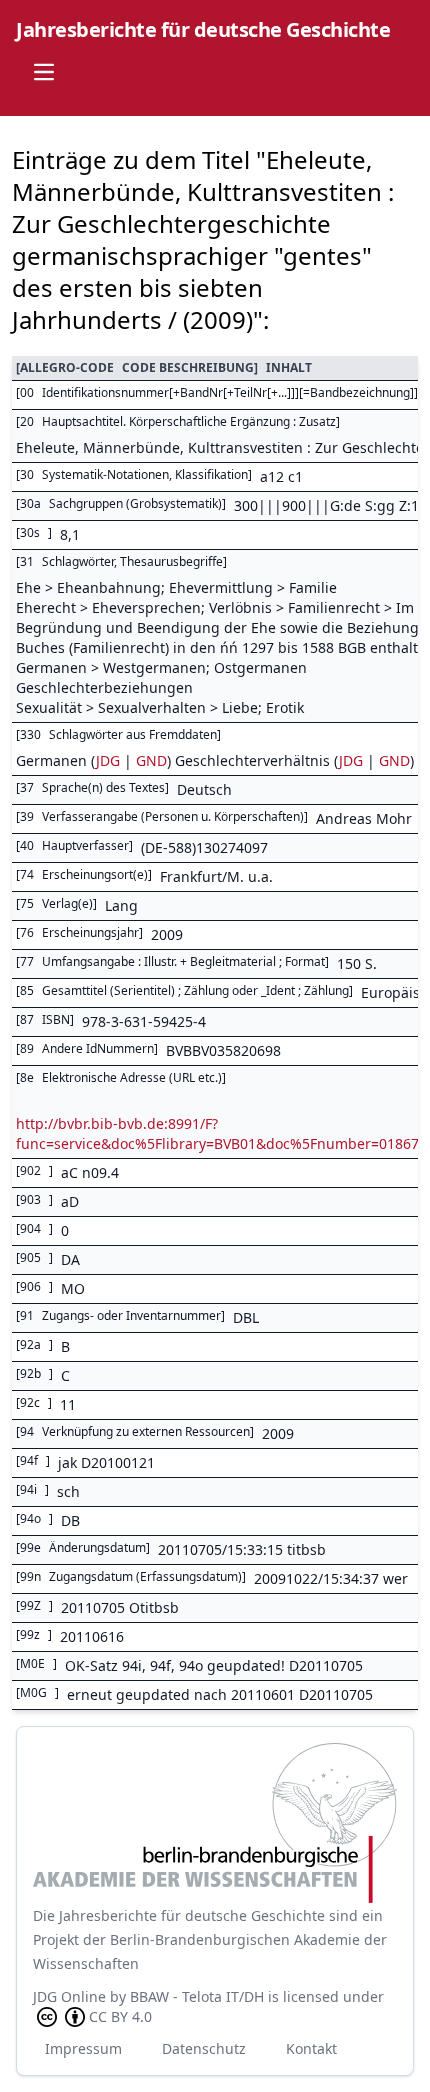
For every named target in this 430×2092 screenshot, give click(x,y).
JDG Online (69, 1996)
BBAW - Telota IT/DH (197, 1996)
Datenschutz (204, 2048)
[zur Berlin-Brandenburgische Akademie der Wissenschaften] (215, 1823)
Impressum (83, 2048)
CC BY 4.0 (120, 2016)
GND (151, 760)
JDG (108, 760)
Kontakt (311, 2048)
